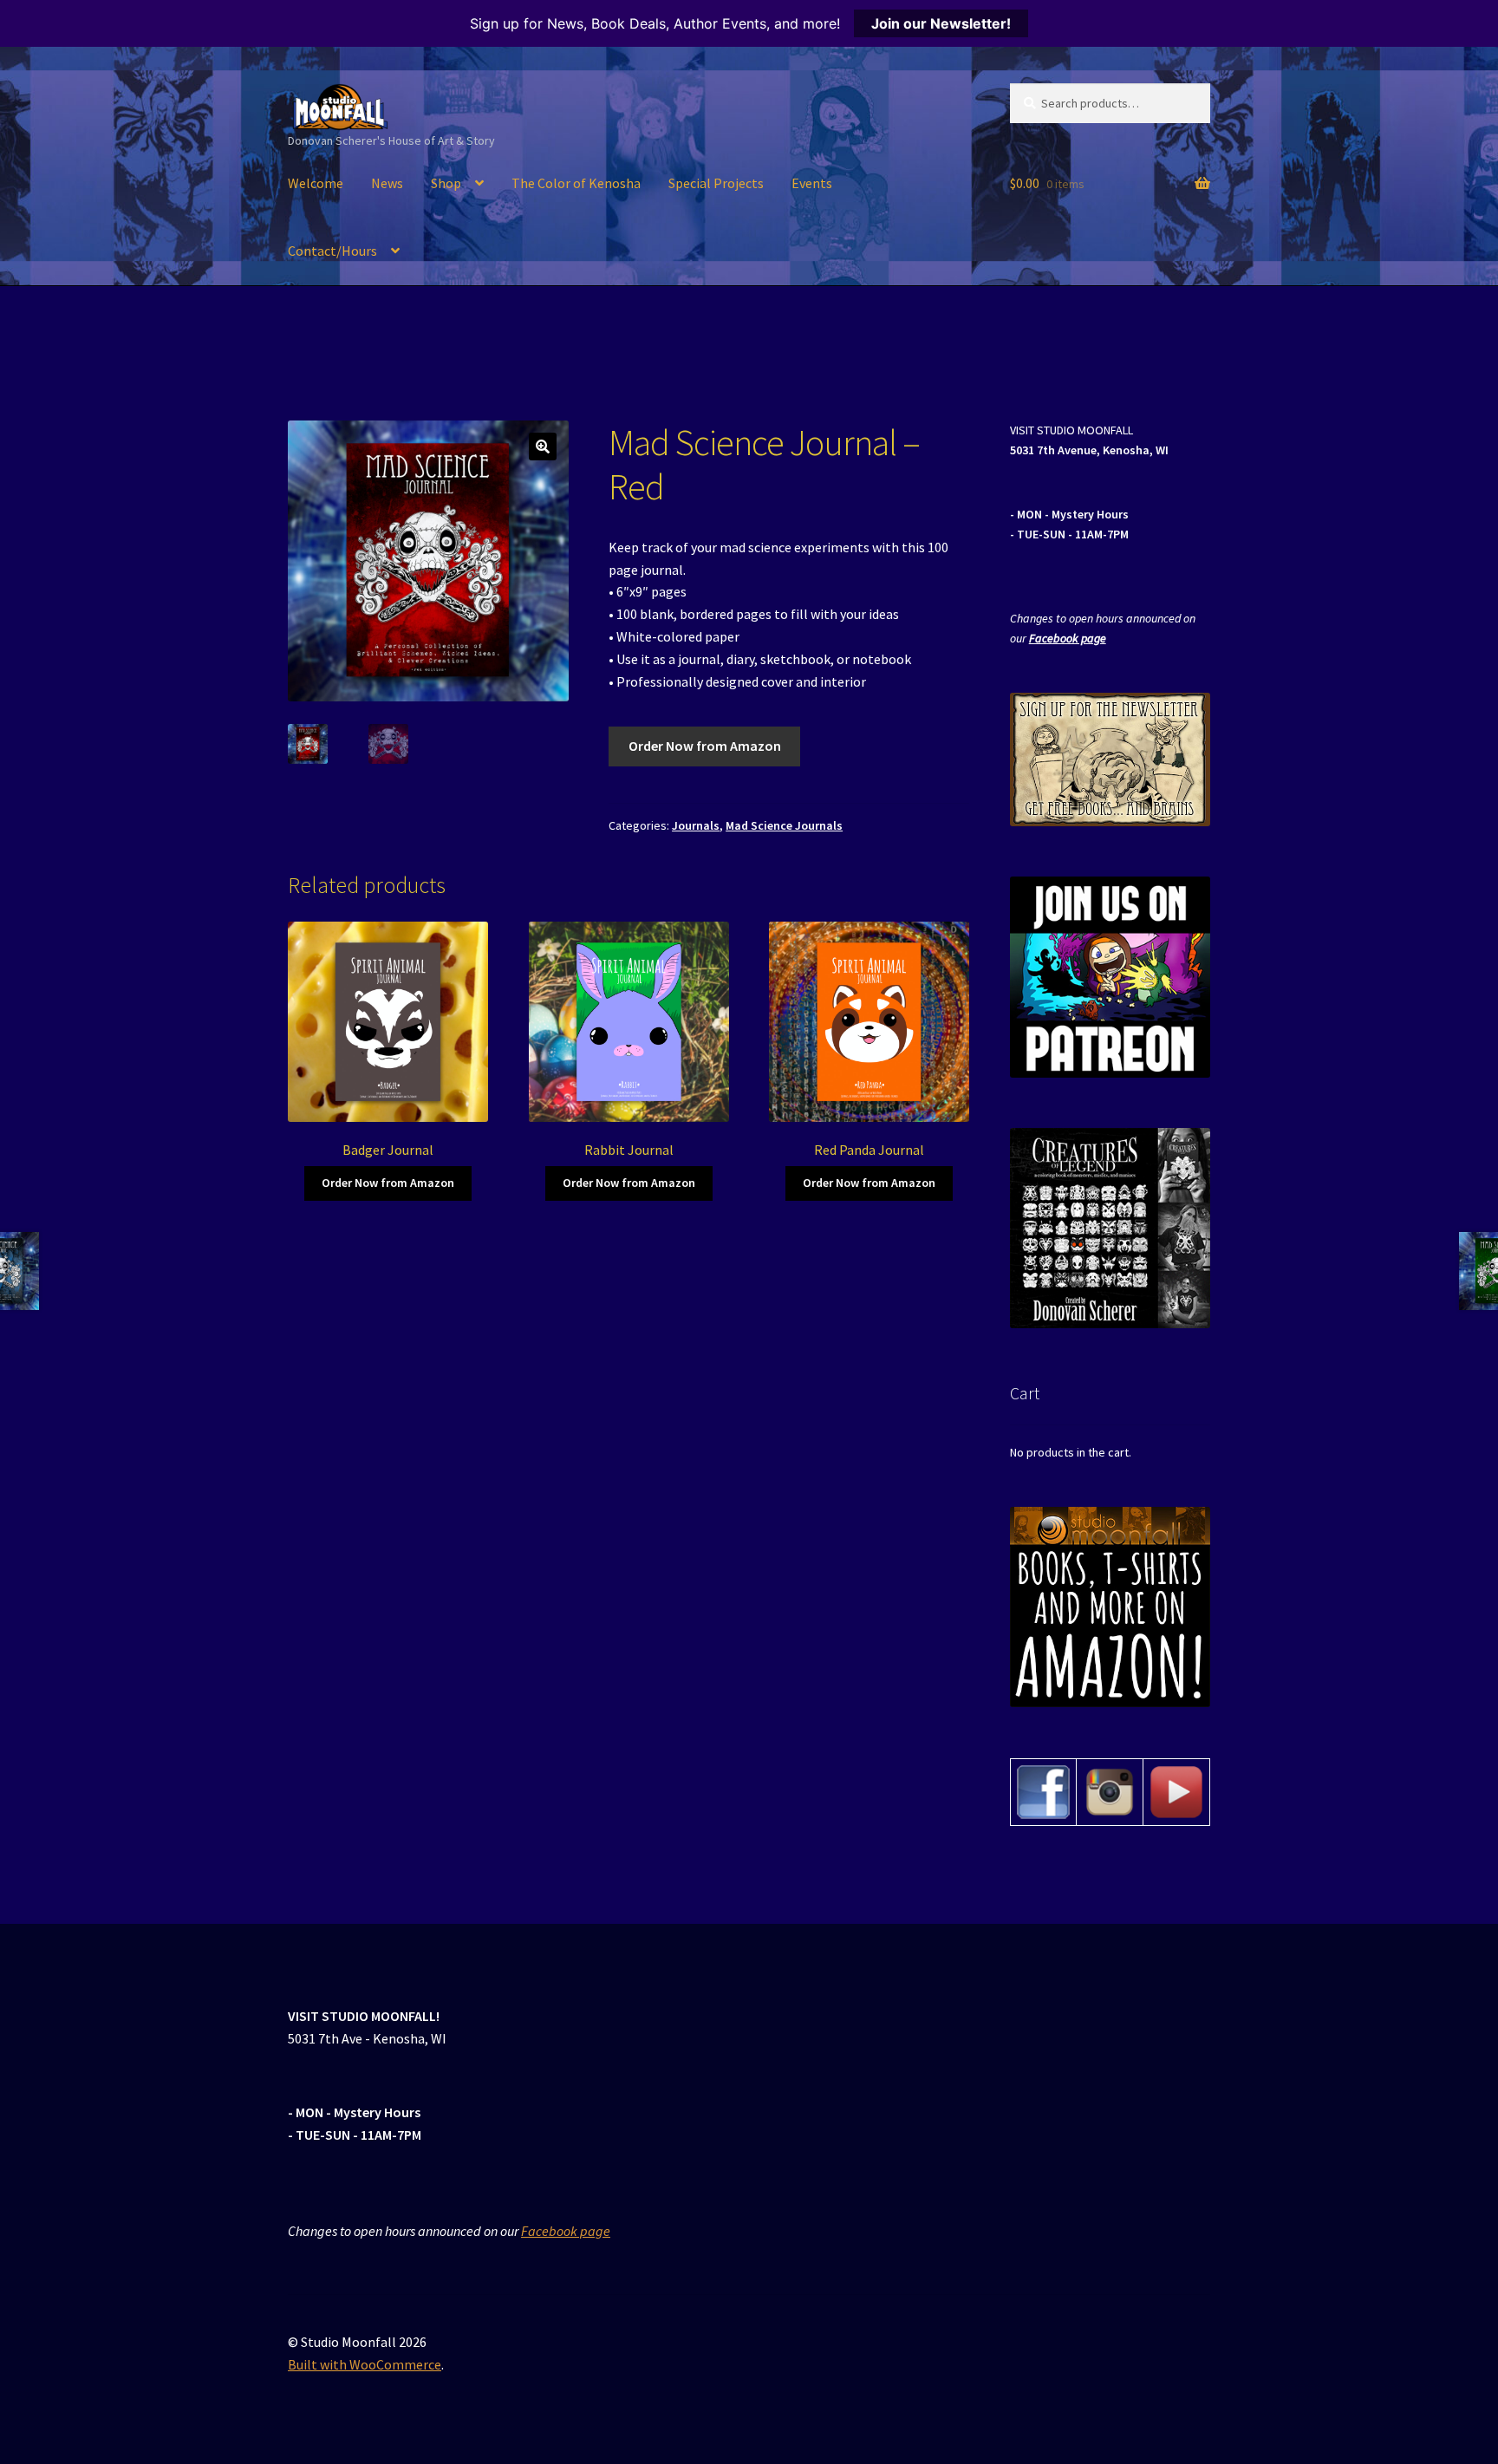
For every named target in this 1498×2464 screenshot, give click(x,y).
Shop (446, 183)
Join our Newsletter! (941, 23)
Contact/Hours (332, 251)
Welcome (316, 183)
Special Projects (716, 183)
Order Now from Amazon (705, 746)
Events (812, 183)
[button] (543, 447)
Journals (696, 825)
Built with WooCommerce (365, 2364)
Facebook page (1068, 638)
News (387, 183)
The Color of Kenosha (576, 183)
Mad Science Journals (784, 825)
